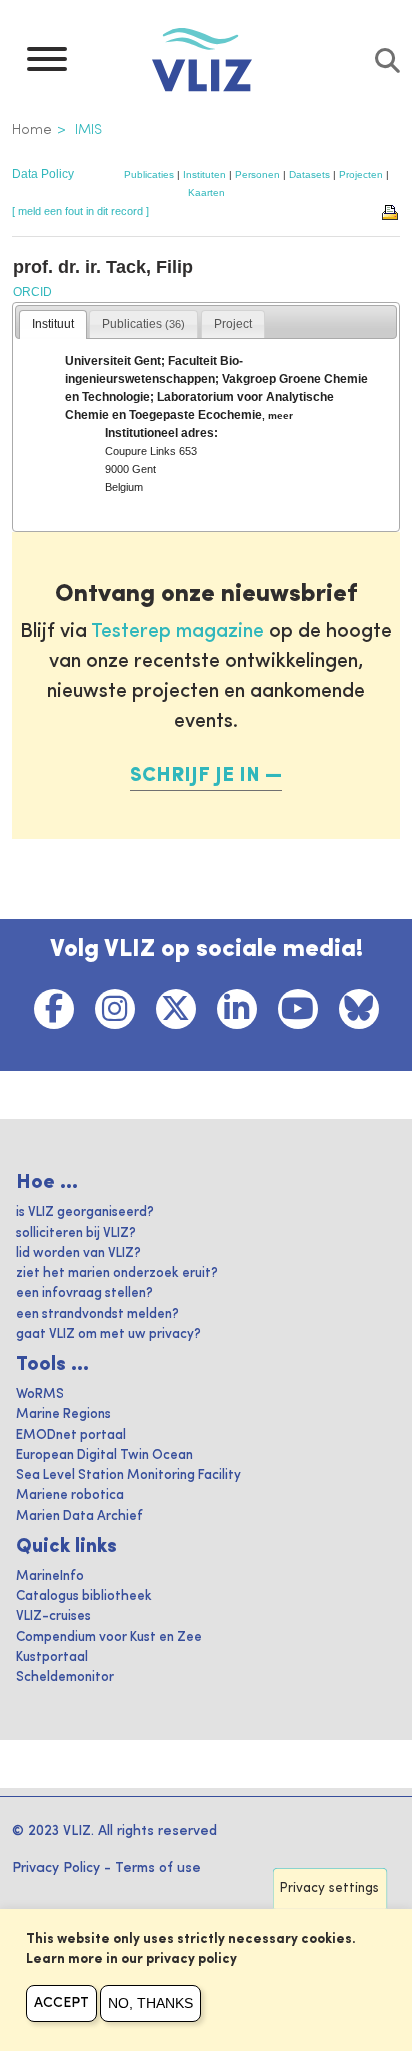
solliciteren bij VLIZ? (76, 1233)
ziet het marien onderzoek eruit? (117, 1273)
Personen (257, 174)
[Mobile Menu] (47, 64)
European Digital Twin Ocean (104, 1455)
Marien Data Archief (79, 1516)
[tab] (53, 325)
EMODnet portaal (71, 1435)
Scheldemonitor (65, 1677)
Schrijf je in (195, 776)
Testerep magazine (177, 632)
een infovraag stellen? (84, 1293)
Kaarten (206, 192)
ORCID (32, 292)
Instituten (204, 174)
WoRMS (40, 1394)
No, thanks (150, 2003)
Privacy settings (329, 1888)
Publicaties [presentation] (143, 324)
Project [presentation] (233, 324)
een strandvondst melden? (97, 1314)
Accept (61, 2003)
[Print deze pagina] (391, 211)
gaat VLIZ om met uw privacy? (108, 1334)
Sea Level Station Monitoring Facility (128, 1475)
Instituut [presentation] (53, 324)
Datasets (309, 174)
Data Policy (43, 174)
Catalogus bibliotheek (84, 1596)
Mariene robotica (70, 1495)
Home (32, 130)
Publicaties (149, 174)
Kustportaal (52, 1657)
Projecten (361, 174)
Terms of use (158, 1868)
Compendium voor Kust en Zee (109, 1637)
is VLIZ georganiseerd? (85, 1212)
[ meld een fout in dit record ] (80, 211)
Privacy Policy (56, 1868)
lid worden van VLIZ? (78, 1253)
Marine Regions (63, 1414)
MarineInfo (50, 1576)
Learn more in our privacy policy (131, 1959)
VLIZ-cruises (53, 1616)
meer (280, 415)
